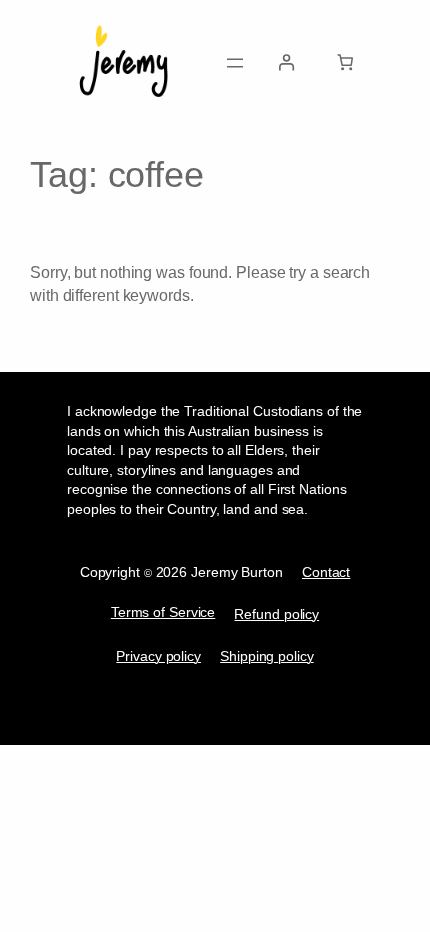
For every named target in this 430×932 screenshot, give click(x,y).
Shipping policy (267, 656)
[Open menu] (235, 63)
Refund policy (276, 614)
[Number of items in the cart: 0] (345, 62)
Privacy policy (158, 656)
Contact (326, 572)
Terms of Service (163, 612)
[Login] (286, 62)
